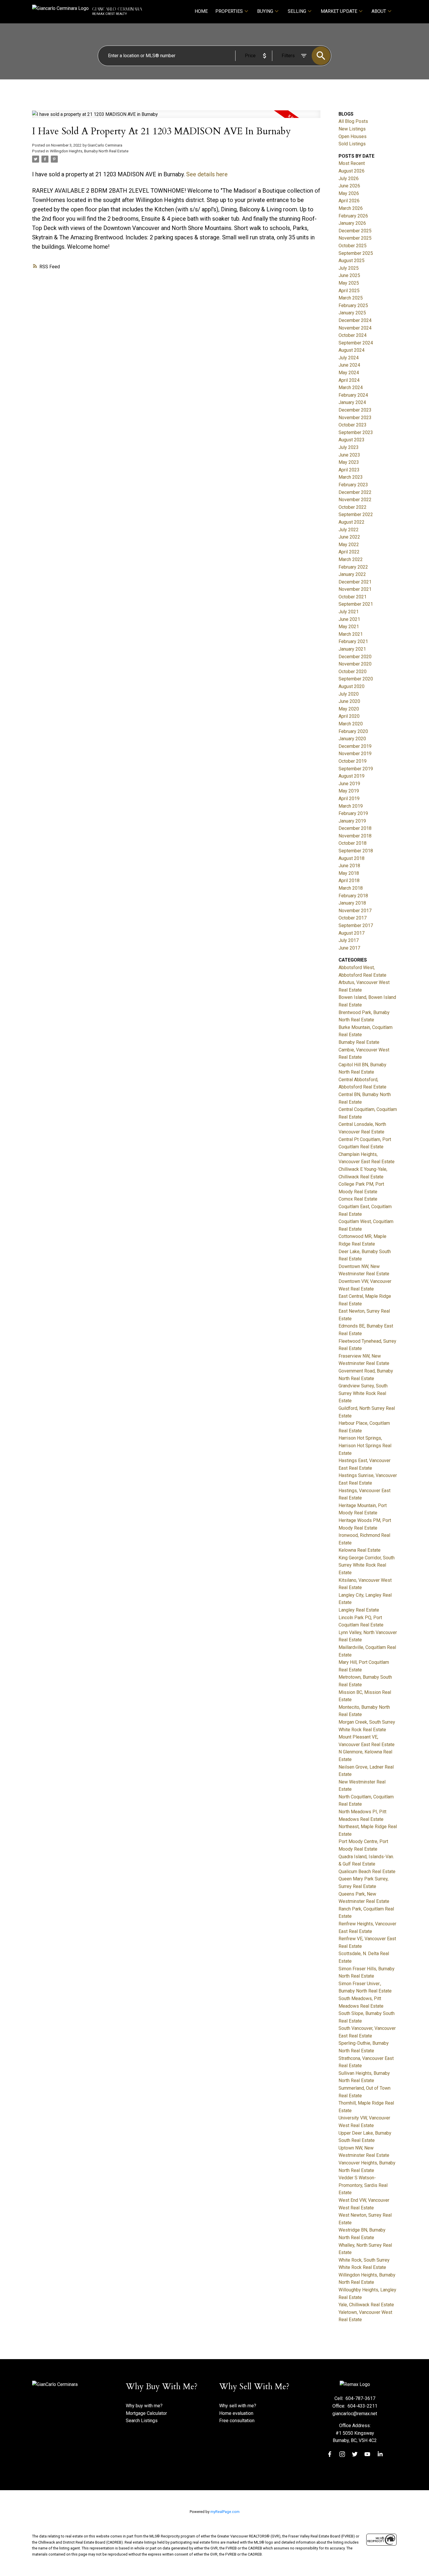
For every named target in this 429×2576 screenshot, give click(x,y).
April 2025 (349, 291)
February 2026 (353, 216)
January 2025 (352, 313)
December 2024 (355, 320)
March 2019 (351, 806)
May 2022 (349, 545)
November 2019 (355, 754)
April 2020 (349, 716)
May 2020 (349, 709)
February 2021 (353, 641)
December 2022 (355, 492)
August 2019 (352, 776)
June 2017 (349, 948)
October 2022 (353, 507)
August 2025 (352, 261)
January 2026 (352, 223)
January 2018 (352, 903)
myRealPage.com (225, 2512)
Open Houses (353, 136)
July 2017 (349, 940)
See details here (207, 174)
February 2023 (353, 485)
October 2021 (353, 597)
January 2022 (352, 574)
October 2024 (353, 335)
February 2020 (353, 731)
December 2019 (355, 746)
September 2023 (356, 432)
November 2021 (355, 589)
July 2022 (349, 530)
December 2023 (355, 410)
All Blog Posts (353, 121)
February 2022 (353, 567)
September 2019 (356, 769)
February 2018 (353, 896)
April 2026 (349, 201)
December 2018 (355, 828)
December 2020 (355, 657)
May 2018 (349, 873)
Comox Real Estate (358, 1199)
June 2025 (349, 275)
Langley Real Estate (359, 1610)
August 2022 (352, 522)
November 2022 (355, 500)
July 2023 (349, 447)
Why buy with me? (144, 2406)
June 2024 (349, 365)
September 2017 (356, 925)
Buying (265, 11)
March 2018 (351, 888)
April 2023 (349, 470)
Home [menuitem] (201, 11)
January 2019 (352, 821)
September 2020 (356, 679)
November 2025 (355, 238)
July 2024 (349, 358)
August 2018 (352, 858)
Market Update (339, 11)
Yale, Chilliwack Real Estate (366, 2305)
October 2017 (353, 918)
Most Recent (352, 163)
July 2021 (349, 612)
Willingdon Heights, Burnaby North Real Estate (89, 151)
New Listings (352, 129)
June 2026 (349, 186)
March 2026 (351, 208)
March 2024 (351, 387)
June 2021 (349, 619)
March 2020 (351, 724)
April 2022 (349, 552)
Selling (297, 11)
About (379, 11)
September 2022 (356, 514)
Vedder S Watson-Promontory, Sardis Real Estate (363, 2185)
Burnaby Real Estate (359, 1042)
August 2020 (352, 686)
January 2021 (352, 649)
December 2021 (355, 582)
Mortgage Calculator (146, 2413)
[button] (330, 2454)
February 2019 (353, 813)
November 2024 (355, 328)
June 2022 (349, 537)
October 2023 (353, 425)
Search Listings (142, 2421)
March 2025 (351, 298)
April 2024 (349, 380)
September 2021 (356, 604)
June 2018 (349, 866)
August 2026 (352, 171)
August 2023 (352, 440)
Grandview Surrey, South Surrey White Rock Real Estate (363, 1393)
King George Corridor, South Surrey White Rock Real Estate (367, 1565)
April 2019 (349, 798)
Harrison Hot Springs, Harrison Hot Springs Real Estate (365, 1445)
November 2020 (355, 664)
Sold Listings (352, 144)
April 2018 (349, 881)
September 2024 (356, 343)
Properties (229, 11)
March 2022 (351, 559)
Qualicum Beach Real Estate (367, 1872)
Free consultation (237, 2421)
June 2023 (349, 455)
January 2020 (352, 739)
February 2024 (353, 395)
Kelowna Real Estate (360, 1550)
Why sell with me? (238, 2406)
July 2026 (349, 178)
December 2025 (355, 231)
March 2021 (351, 634)
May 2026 (349, 193)
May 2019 (349, 791)
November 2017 (355, 911)
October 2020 (353, 672)
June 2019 (349, 784)
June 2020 (349, 701)
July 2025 (349, 268)
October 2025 (353, 246)
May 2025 (349, 283)
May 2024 (349, 373)
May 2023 (349, 462)
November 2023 (355, 418)
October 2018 (353, 843)
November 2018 (355, 836)
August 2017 (352, 933)
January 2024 (352, 402)
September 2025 (356, 253)
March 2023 (351, 477)
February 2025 (353, 305)
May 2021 (349, 627)
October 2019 (353, 761)
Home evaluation (236, 2413)
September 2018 (356, 851)
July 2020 (349, 694)
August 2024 (352, 350)
